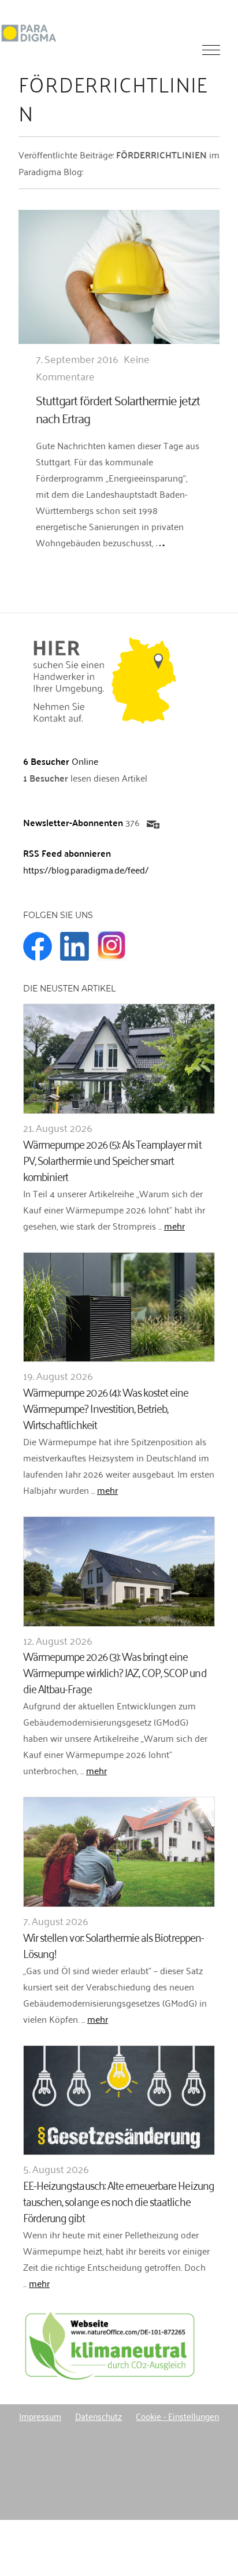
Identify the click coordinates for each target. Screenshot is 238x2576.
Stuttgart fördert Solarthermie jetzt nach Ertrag (118, 408)
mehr (174, 1226)
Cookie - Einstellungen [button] (177, 2416)
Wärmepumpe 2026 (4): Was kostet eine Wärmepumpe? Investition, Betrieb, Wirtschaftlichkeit (106, 1407)
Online (61, 761)
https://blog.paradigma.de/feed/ (86, 869)
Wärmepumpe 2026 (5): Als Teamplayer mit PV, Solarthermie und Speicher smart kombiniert (112, 1159)
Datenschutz (98, 2416)
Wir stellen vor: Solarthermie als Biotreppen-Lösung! (114, 1944)
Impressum (40, 2416)
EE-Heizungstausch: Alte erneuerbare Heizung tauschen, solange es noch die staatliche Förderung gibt (119, 2201)
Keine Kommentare (93, 367)
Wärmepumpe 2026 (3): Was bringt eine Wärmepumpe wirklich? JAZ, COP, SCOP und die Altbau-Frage (115, 1672)
